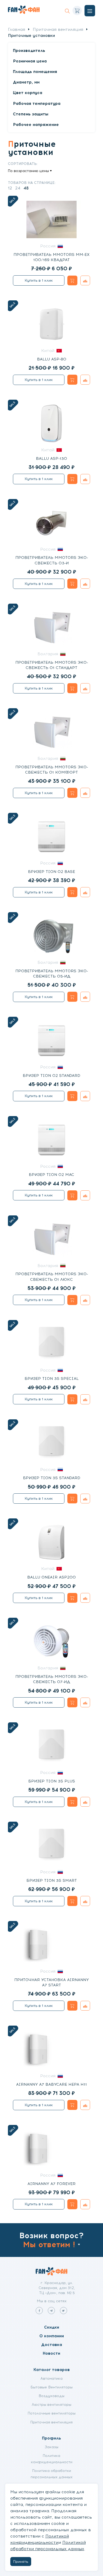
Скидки (52, 2327)
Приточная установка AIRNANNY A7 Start (51, 1982)
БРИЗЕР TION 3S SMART (52, 1880)
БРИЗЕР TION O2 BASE (51, 872)
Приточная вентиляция (58, 29)
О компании (52, 2336)
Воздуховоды (51, 2396)
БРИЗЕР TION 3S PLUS (52, 1781)
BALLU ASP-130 (51, 458)
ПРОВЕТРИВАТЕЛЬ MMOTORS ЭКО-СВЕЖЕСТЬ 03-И (52, 560)
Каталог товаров (51, 2370)
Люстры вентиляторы (51, 2404)
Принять (21, 2562)
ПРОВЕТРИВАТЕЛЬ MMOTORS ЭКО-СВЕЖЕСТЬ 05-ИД (52, 974)
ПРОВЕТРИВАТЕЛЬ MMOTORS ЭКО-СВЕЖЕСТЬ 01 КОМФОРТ (52, 770)
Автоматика (51, 2378)
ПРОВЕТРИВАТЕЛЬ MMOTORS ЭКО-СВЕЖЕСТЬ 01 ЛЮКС (52, 1277)
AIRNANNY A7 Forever (51, 2184)
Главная (17, 29)
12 (10, 188)
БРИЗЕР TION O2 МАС (51, 1175)
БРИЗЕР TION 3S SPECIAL (52, 1379)
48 (26, 188)
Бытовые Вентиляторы (51, 2387)
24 (18, 188)
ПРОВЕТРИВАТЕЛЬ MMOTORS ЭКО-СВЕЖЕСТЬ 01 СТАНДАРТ (52, 665)
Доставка (52, 2345)
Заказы (51, 2447)
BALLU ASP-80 (52, 359)
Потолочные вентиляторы (52, 2413)
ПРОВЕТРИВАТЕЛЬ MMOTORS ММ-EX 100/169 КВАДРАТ (51, 257)
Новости (51, 2353)
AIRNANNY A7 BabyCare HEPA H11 (51, 2084)
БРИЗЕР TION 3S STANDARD (52, 1478)
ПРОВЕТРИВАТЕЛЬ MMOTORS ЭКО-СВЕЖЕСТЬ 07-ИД (52, 1679)
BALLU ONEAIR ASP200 (51, 1577)
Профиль (51, 2438)
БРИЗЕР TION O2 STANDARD (51, 1076)
